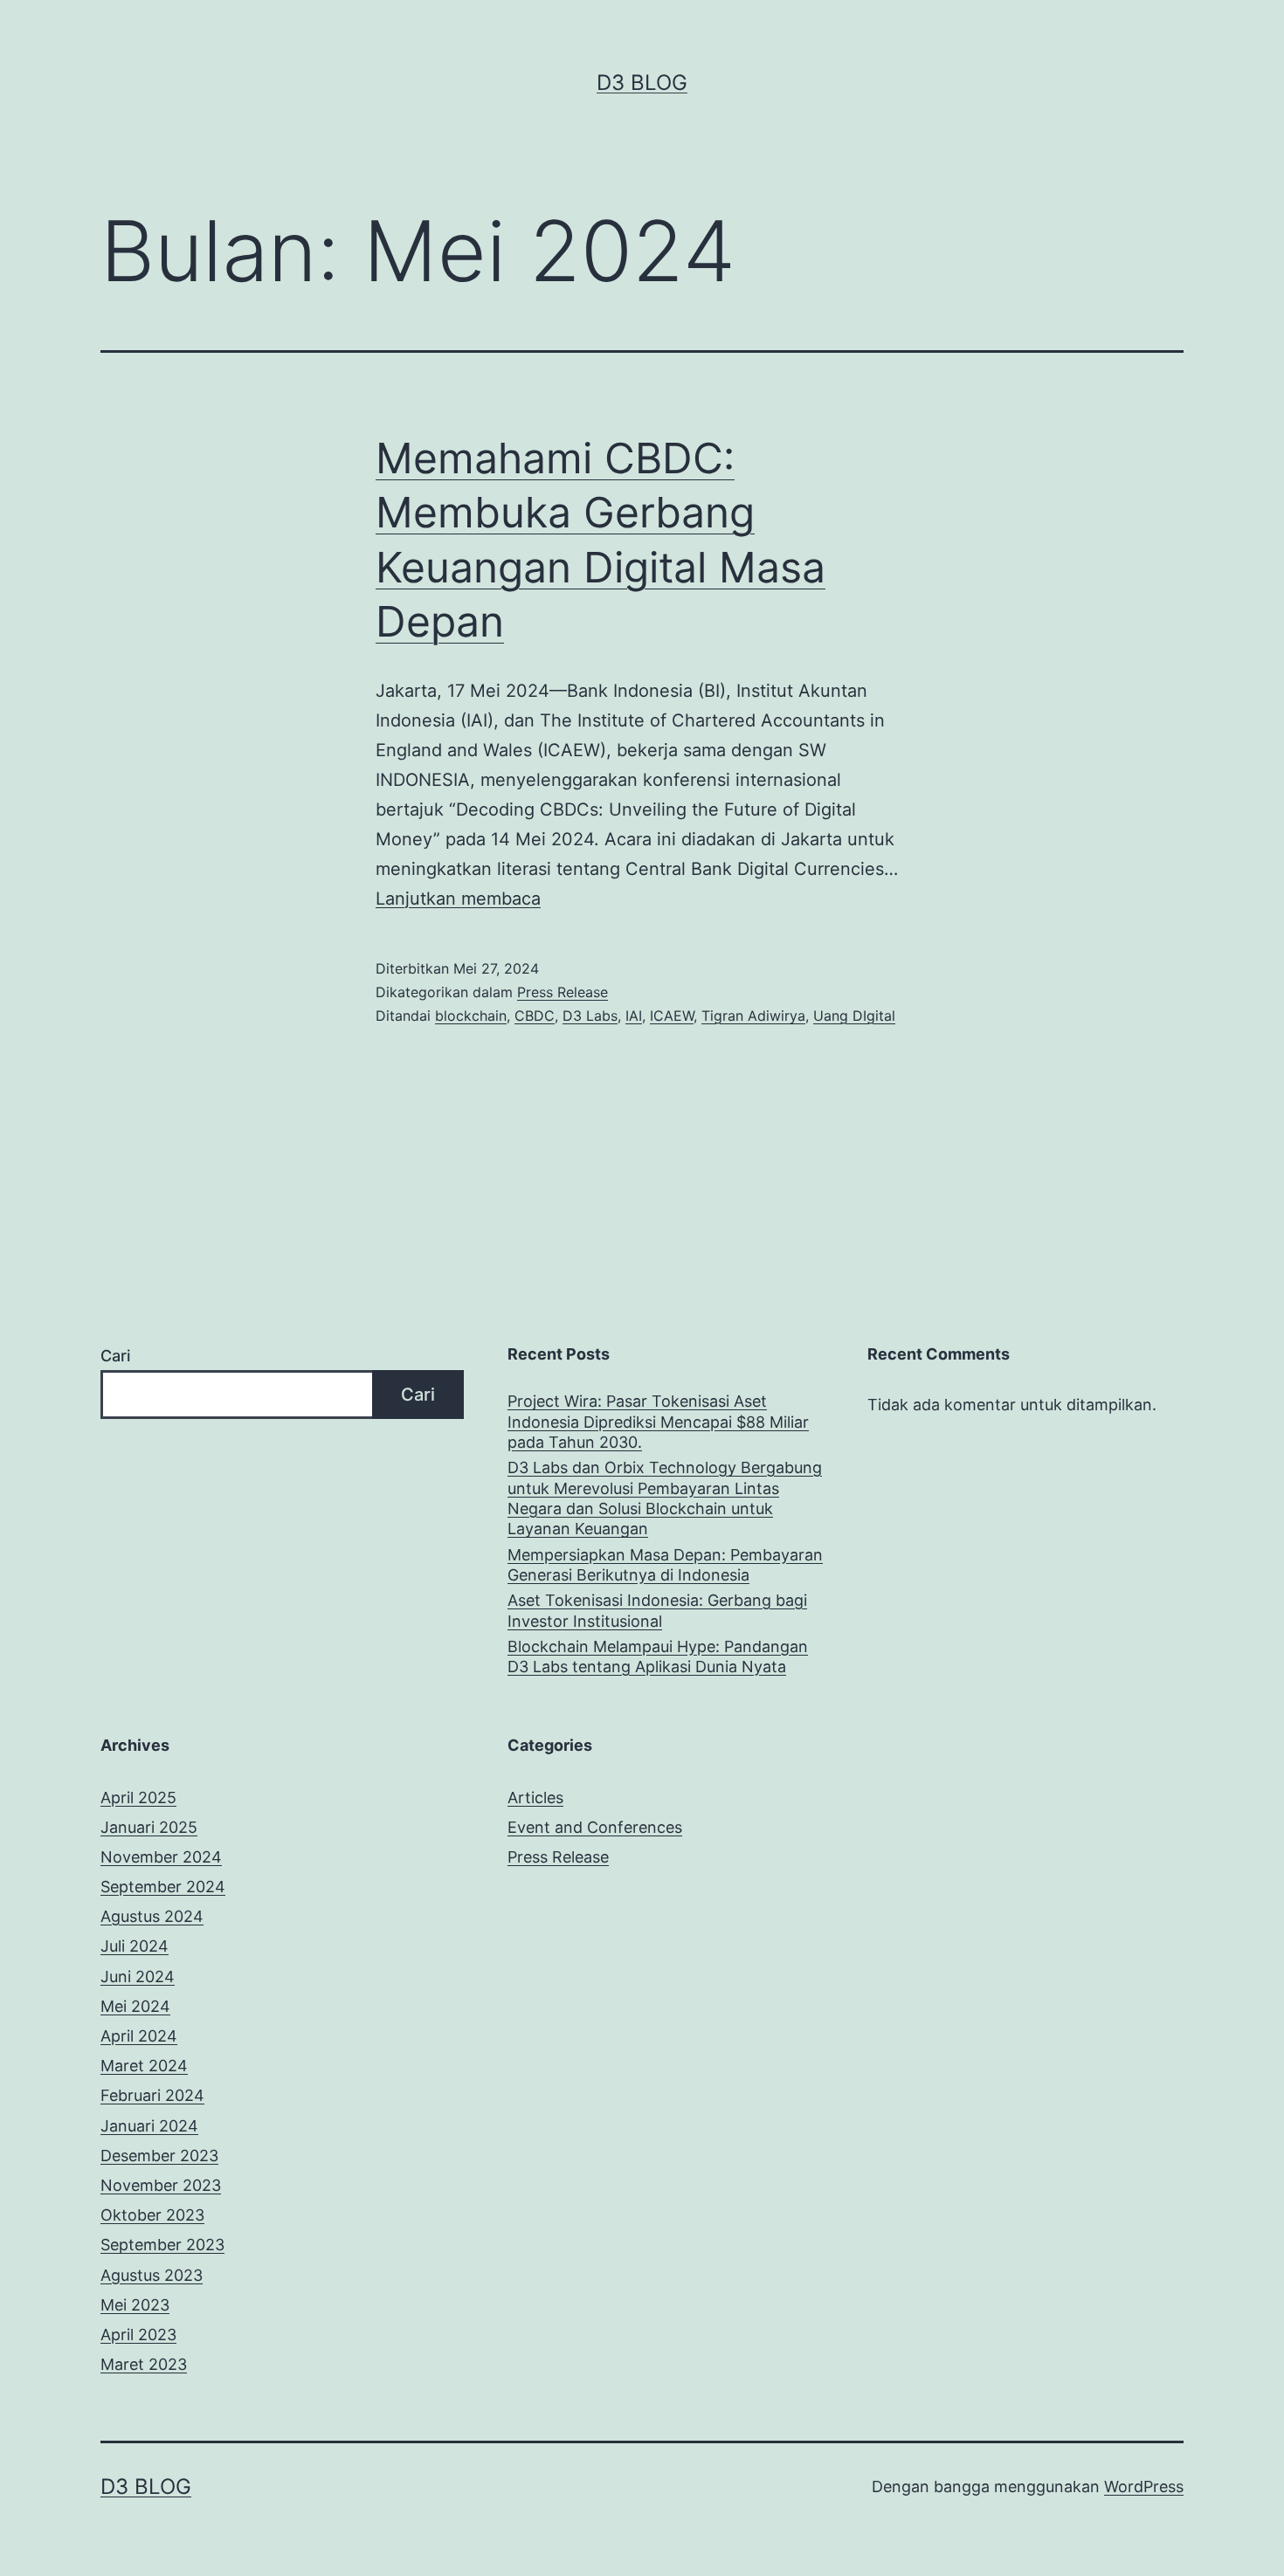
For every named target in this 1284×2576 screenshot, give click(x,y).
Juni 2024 (138, 1977)
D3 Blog (642, 83)
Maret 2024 (144, 2066)
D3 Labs (590, 1016)
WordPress (1144, 2486)
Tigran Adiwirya (753, 1016)
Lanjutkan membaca (458, 899)
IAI (634, 1016)
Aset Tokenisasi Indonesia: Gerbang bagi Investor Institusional (657, 1610)
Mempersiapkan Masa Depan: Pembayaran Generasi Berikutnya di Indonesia (665, 1565)
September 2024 (163, 1887)
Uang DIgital (854, 1016)
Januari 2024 (149, 2126)
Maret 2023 (144, 2364)
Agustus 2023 (152, 2275)
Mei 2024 (135, 2006)
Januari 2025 (149, 1827)
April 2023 (138, 2335)
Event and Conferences (595, 1827)
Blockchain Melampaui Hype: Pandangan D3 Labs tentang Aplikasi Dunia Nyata (658, 1656)
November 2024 (161, 1857)
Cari (115, 1356)
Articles (535, 1798)
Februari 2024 (152, 2095)
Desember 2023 (159, 2156)
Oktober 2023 (152, 2215)
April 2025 (138, 1798)
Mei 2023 (135, 2305)
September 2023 (162, 2245)
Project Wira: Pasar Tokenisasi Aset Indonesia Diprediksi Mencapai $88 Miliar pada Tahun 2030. (658, 1422)
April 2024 (139, 2036)
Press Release (563, 992)
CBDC (535, 1016)
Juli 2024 (135, 1946)
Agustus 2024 (152, 1916)
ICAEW (672, 1016)
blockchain (471, 1016)
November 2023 (161, 2185)
